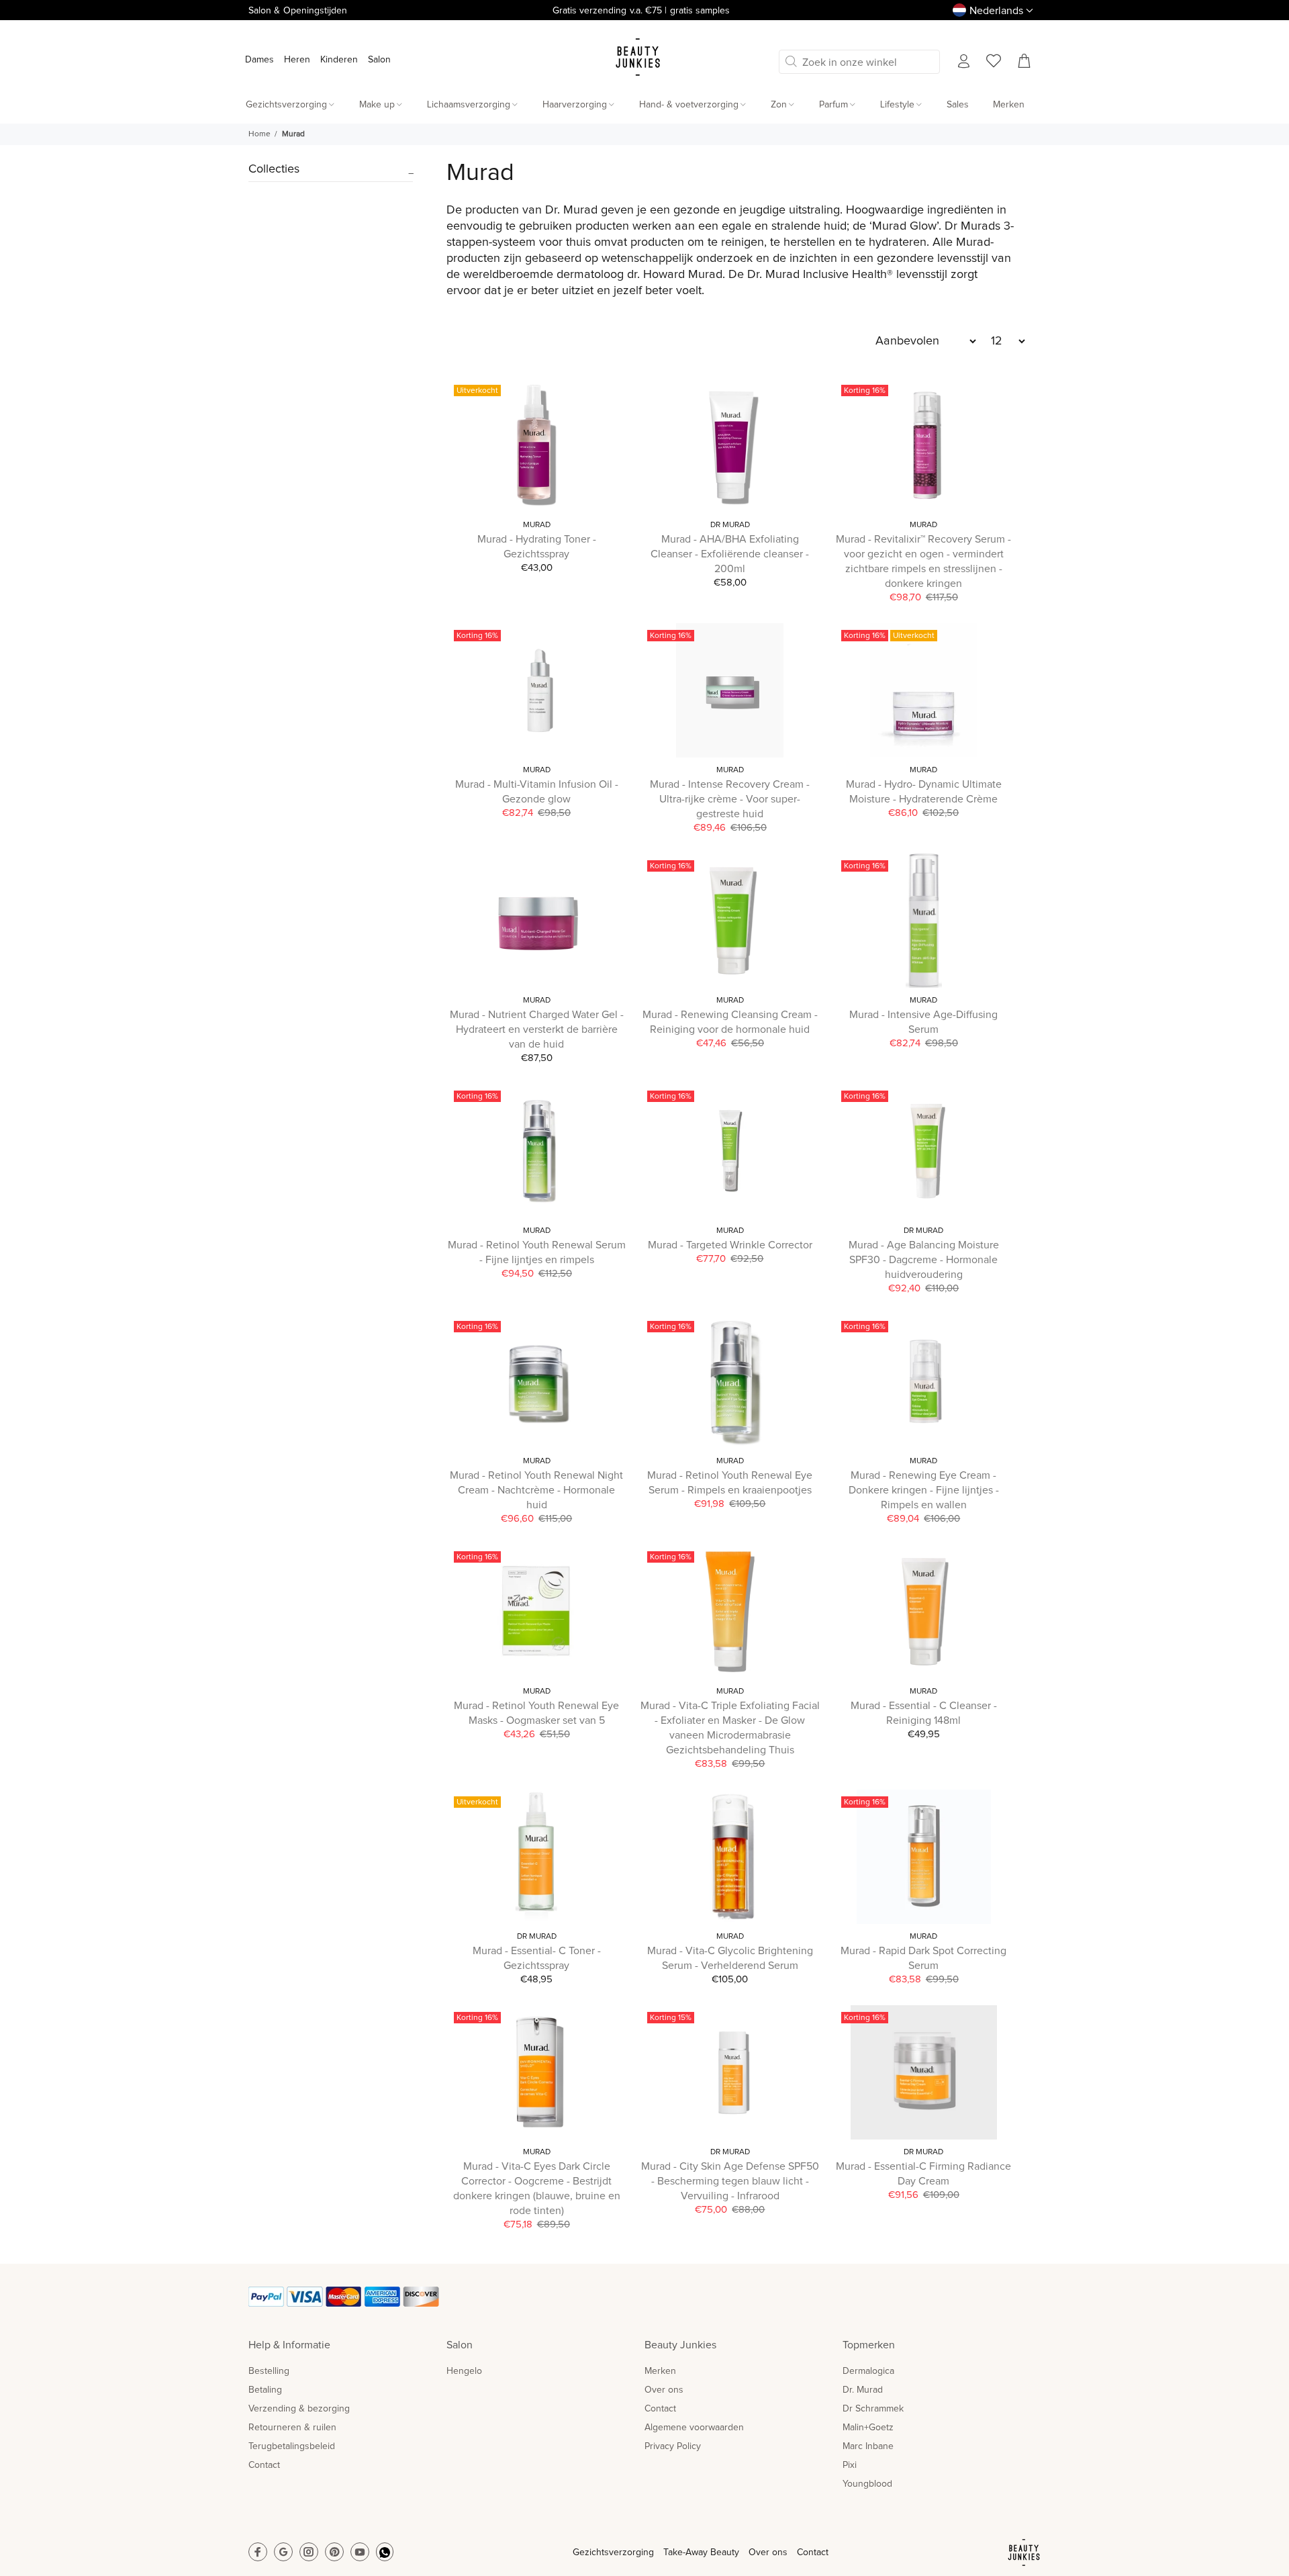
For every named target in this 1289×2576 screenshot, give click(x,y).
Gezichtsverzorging (613, 2552)
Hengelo (464, 2371)
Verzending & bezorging (299, 2409)
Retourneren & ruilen (292, 2428)
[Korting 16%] (924, 921)
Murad (537, 525)
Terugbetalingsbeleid (292, 2446)
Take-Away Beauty (701, 2552)
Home (259, 134)
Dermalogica (868, 2371)
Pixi (850, 2465)
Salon (379, 60)
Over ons (664, 2390)
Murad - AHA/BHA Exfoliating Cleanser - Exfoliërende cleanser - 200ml (730, 554)
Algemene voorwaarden (694, 2428)
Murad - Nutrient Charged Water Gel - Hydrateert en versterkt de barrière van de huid (537, 1029)
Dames (259, 60)
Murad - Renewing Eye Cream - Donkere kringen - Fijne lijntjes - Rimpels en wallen (924, 1490)
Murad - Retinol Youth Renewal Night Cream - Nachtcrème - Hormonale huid (536, 1490)
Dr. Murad (863, 2390)
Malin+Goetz (868, 2428)
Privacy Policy (673, 2446)
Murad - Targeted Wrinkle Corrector (730, 1245)
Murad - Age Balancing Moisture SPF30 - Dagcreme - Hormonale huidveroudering (924, 1260)
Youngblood (867, 2484)
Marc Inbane (868, 2446)
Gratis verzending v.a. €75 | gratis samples (641, 11)
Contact (264, 2465)
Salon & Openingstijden (298, 11)
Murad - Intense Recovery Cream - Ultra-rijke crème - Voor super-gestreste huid (730, 799)
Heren (297, 60)
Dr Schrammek (873, 2409)
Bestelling (269, 2371)
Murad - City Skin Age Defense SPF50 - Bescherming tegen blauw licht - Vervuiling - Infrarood (730, 2181)
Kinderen (339, 60)
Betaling (265, 2390)
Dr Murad (730, 525)
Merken (660, 2371)
